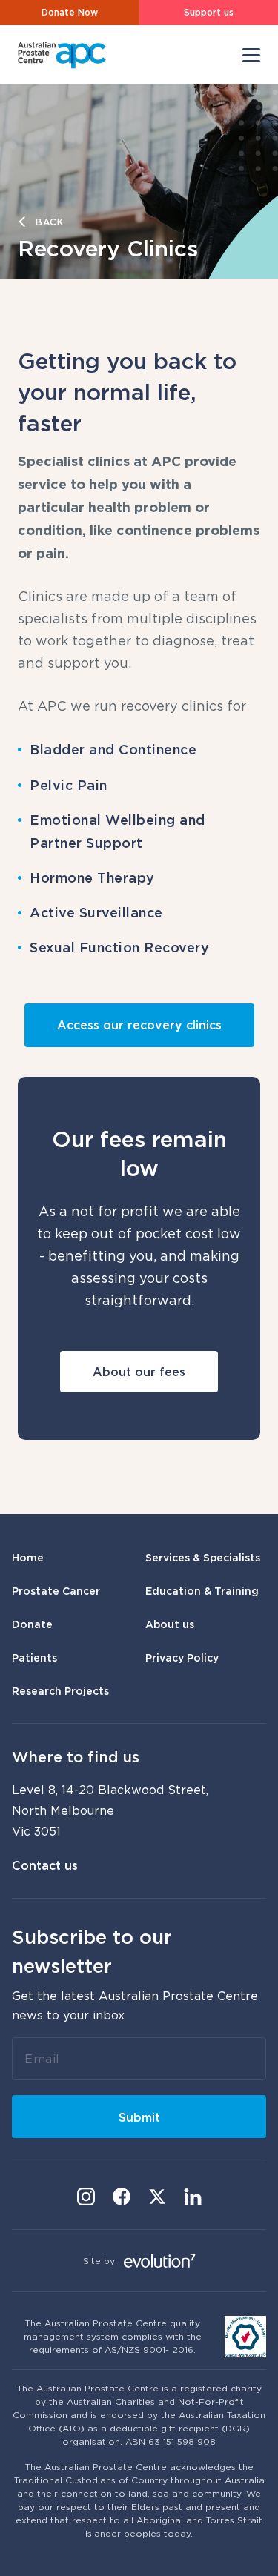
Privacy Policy (182, 1657)
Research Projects (60, 1691)
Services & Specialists (203, 1557)
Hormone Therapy (92, 877)
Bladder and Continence (113, 749)
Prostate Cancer (56, 1591)
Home (28, 1557)
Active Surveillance (96, 912)
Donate (32, 1624)
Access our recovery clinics (139, 1025)
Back (50, 222)
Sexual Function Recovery (119, 947)
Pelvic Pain (69, 785)
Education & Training (202, 1591)
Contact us (45, 1865)
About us (170, 1624)
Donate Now (70, 12)
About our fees (139, 1372)
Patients (34, 1657)
